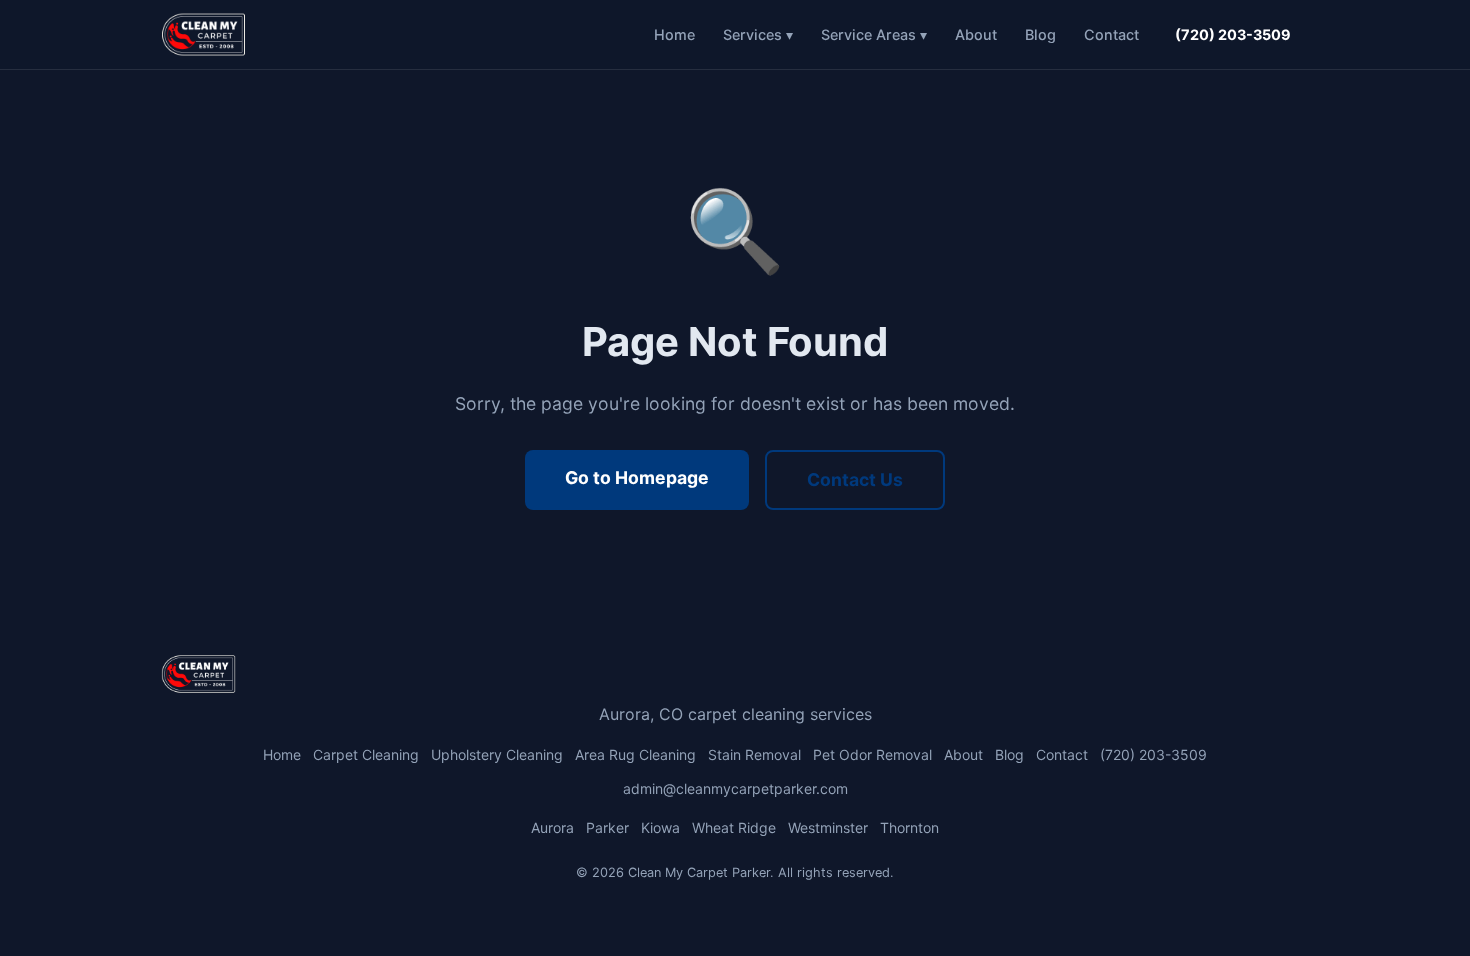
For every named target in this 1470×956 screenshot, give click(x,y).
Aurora (552, 827)
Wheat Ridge (734, 827)
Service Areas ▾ (874, 34)
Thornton (909, 827)
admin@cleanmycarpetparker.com (735, 788)
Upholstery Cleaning (497, 754)
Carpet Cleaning (366, 754)
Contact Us (855, 479)
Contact (1111, 34)
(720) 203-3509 (1233, 34)
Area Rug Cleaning (635, 754)
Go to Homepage (637, 477)
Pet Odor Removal (872, 754)
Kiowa (660, 827)
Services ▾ (758, 34)
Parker (607, 827)
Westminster (828, 827)
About (976, 34)
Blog (1040, 34)
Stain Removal (754, 754)
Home (674, 34)
